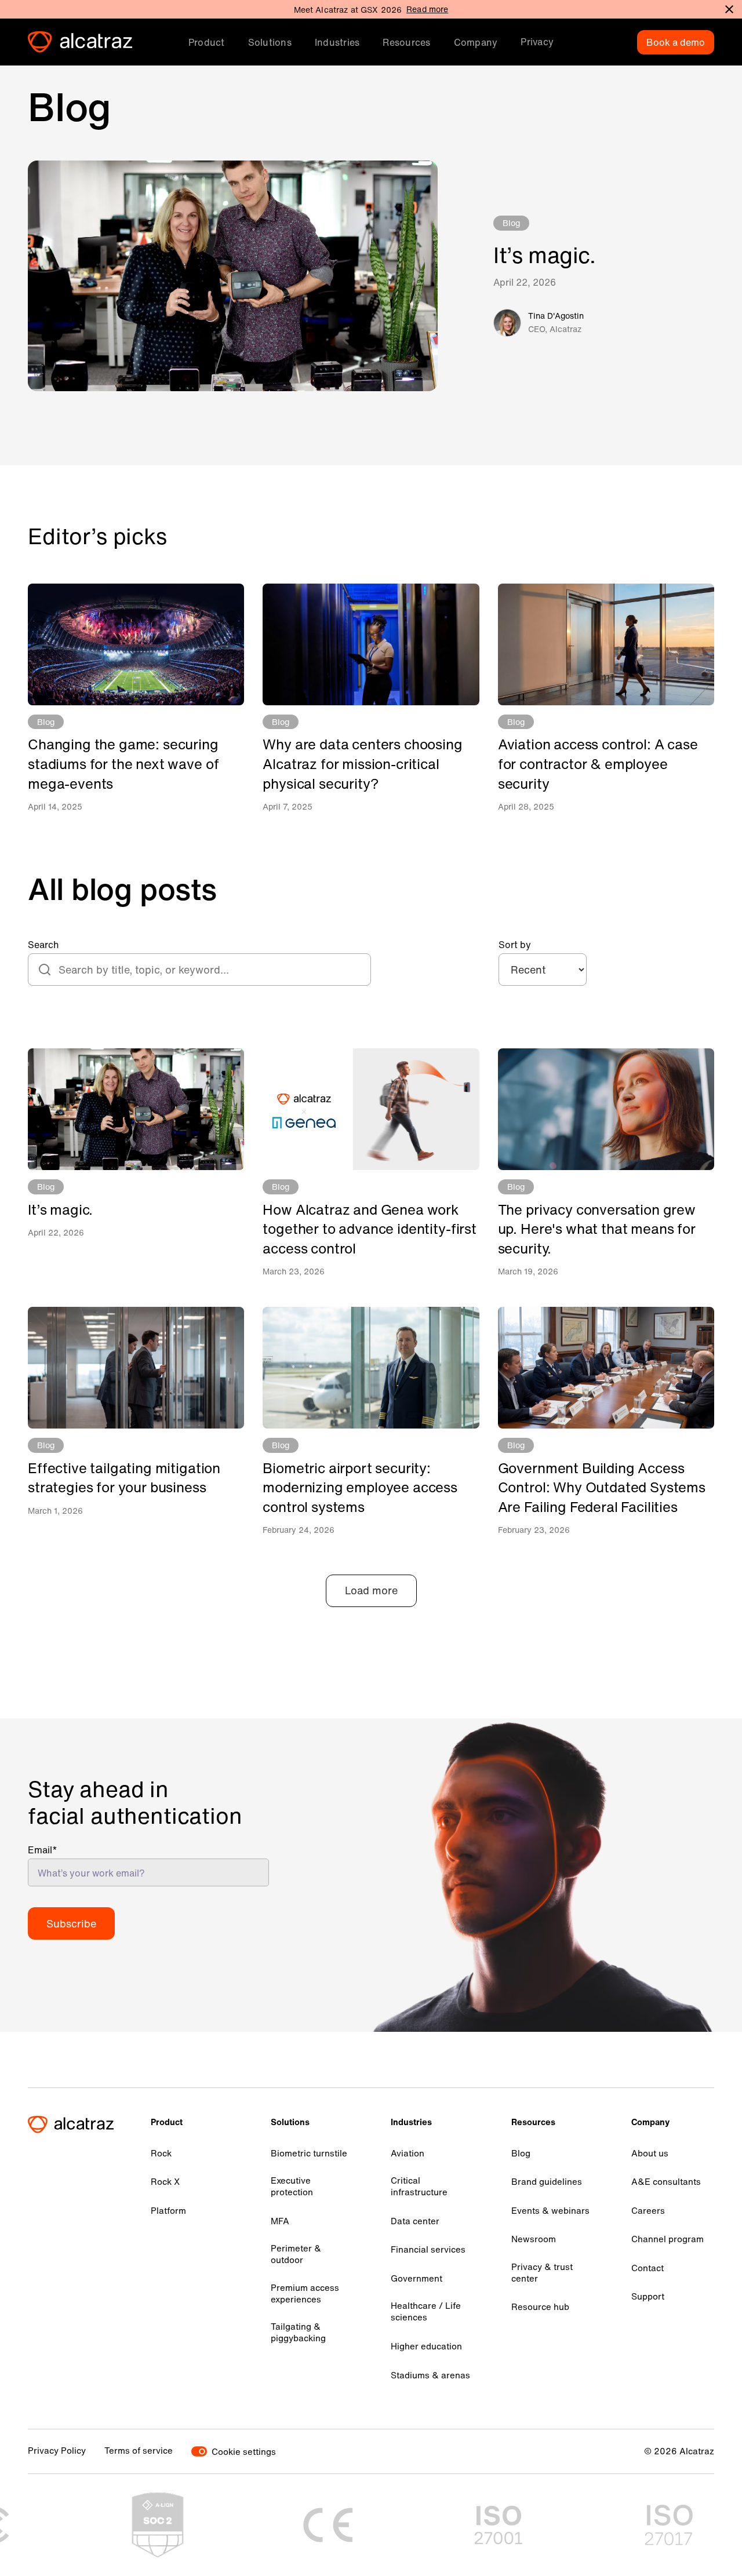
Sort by (515, 945)
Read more (427, 9)
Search (43, 945)
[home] (80, 42)
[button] (207, 42)
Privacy (537, 42)
